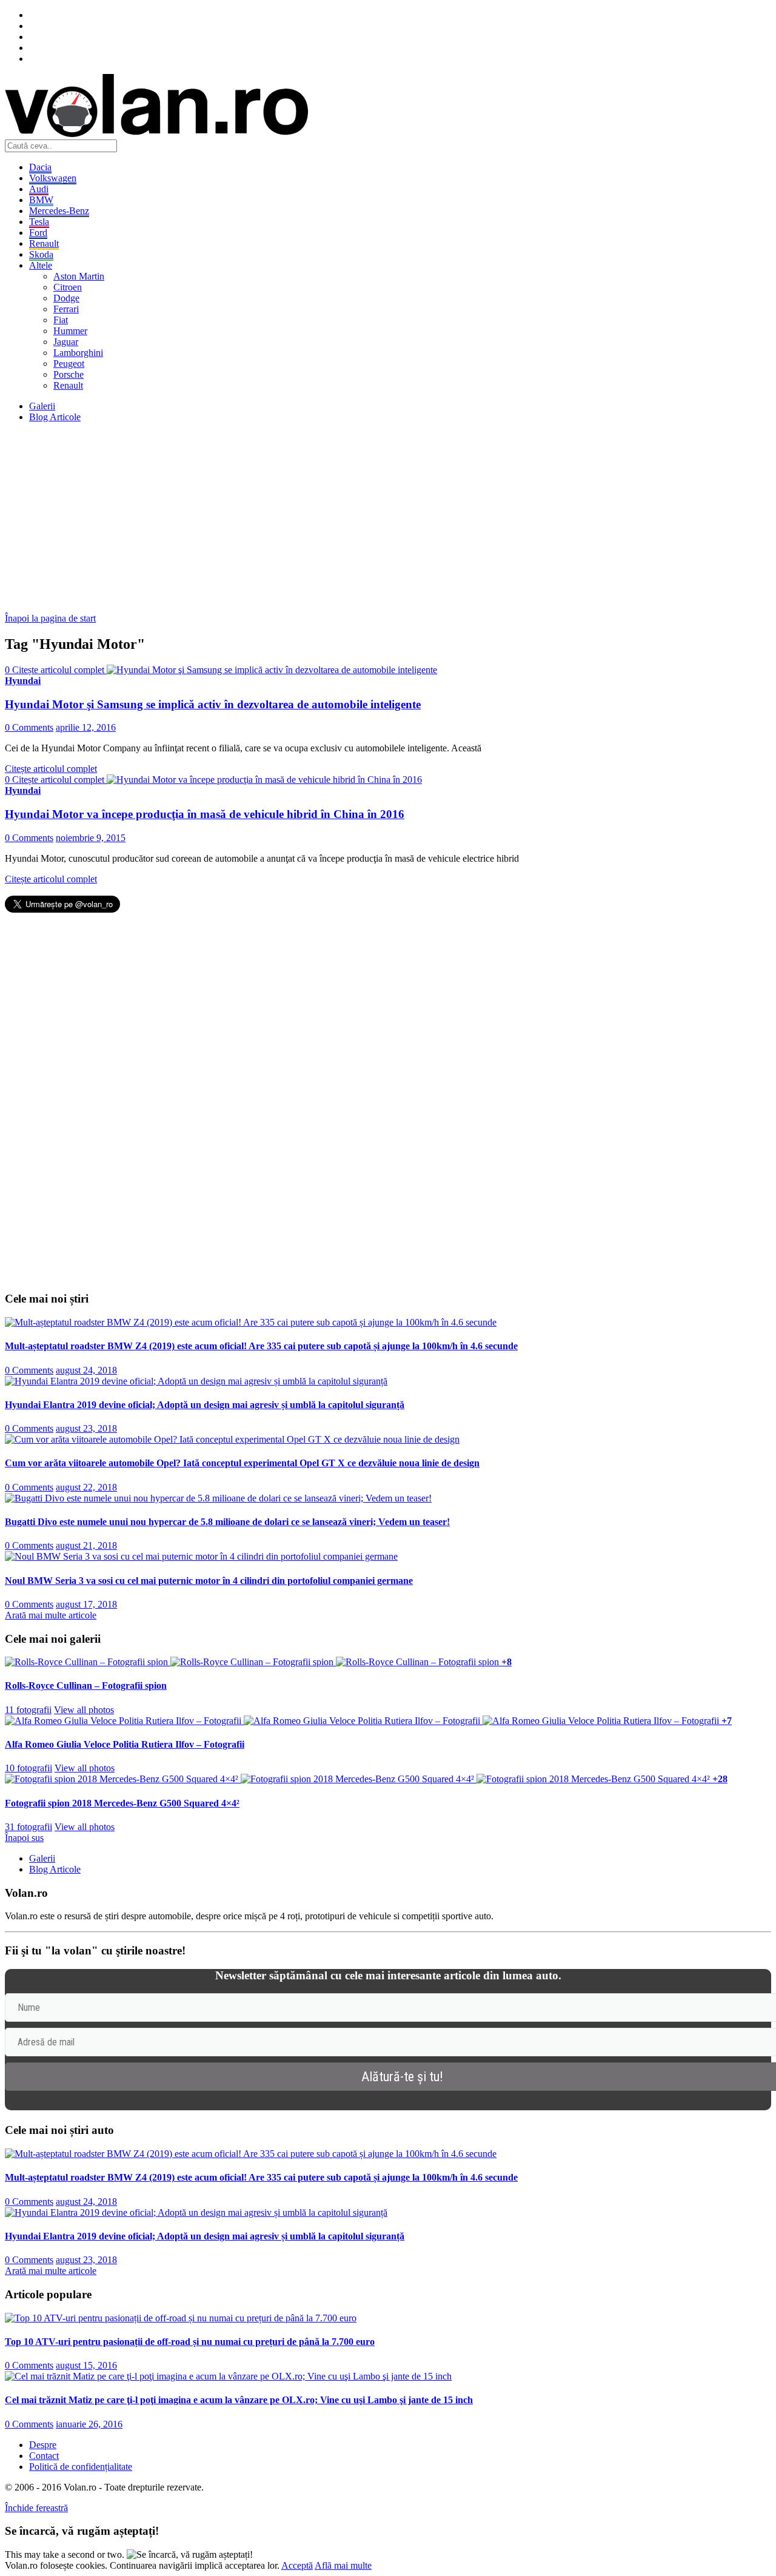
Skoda (41, 254)
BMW (41, 200)
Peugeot (69, 364)
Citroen (68, 287)
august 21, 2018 (86, 1545)
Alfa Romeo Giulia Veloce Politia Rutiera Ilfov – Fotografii (125, 1744)
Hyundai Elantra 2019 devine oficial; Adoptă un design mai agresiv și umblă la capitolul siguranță (205, 1405)
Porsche (69, 374)
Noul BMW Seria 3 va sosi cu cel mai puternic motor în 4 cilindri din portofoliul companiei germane (209, 1581)
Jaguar (66, 342)
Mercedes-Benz (59, 211)
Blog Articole (55, 417)
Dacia (40, 167)
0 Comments (29, 727)
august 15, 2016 (86, 2365)
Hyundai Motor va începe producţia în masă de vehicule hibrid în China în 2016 (205, 814)
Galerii (42, 406)
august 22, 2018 (86, 1487)
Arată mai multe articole (51, 1615)
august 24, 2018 (86, 1370)
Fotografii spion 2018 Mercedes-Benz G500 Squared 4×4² (122, 1803)
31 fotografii (28, 1827)
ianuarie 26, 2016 (89, 2424)
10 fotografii (28, 1768)
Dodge (66, 298)
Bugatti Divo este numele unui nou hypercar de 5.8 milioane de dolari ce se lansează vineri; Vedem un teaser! (227, 1522)
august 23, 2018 (86, 1428)
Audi (39, 189)
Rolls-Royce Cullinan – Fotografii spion (86, 1685)
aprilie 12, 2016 (86, 727)
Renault (44, 243)
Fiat (61, 320)
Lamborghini (78, 353)
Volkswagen (53, 178)
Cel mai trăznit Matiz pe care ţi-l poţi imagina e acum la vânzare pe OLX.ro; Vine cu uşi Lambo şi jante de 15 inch (239, 2400)
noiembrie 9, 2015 (91, 838)
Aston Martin (79, 276)
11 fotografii (28, 1710)
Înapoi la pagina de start (50, 618)
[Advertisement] (369, 517)
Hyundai (23, 681)
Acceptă (297, 2565)
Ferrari (66, 309)
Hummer (70, 331)
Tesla (39, 222)
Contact (44, 2456)
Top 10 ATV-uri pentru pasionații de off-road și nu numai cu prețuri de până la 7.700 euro (190, 2342)
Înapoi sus (24, 1838)
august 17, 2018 (86, 1604)
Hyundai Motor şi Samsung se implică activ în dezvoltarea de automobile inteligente (213, 704)
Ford (38, 233)
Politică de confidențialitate (81, 2467)
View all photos (84, 1710)
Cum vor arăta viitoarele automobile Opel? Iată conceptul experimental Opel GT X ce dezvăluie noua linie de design (242, 1463)
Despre (43, 2445)
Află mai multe (343, 2565)
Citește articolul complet (51, 769)
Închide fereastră (36, 2508)
